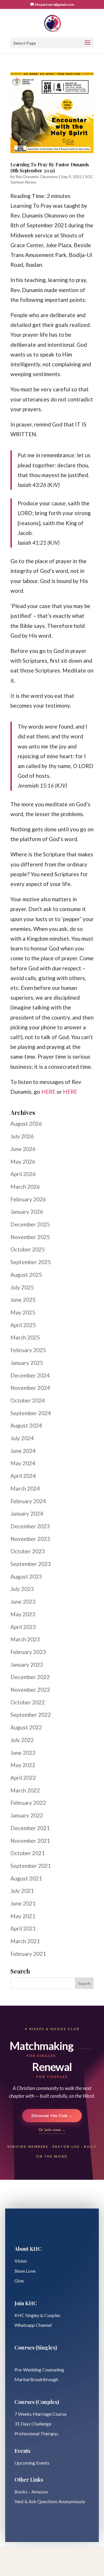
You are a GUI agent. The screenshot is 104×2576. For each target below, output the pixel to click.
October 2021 (28, 1853)
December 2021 (30, 1828)
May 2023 (23, 1614)
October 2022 (28, 1702)
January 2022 (27, 1815)
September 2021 (31, 1866)
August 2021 (26, 1878)
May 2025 (23, 1312)
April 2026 (23, 1174)
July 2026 (22, 1136)
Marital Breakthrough (36, 2379)
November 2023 (30, 1539)
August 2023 (26, 1576)
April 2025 (23, 1325)
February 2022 (28, 1803)
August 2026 (26, 1124)
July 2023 (22, 1589)
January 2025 (27, 1363)
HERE (48, 1092)
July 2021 (22, 1891)
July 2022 (22, 1740)
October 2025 (28, 1249)
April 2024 (23, 1476)
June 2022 (23, 1753)
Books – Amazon (31, 2492)
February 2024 (28, 1501)
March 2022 (25, 1790)
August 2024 (26, 1425)
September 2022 (31, 1715)
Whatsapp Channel (33, 2325)
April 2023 (23, 1627)
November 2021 (30, 1841)
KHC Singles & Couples (37, 2315)
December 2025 (30, 1224)
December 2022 (30, 1677)
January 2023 (27, 1665)
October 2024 (28, 1400)
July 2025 (22, 1287)
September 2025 (31, 1262)
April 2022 (23, 1778)
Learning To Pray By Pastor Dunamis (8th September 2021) (50, 167)
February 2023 (28, 1652)
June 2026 (23, 1149)
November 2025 (30, 1237)
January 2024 (27, 1513)
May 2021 (23, 1916)
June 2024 (23, 1451)
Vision (21, 2261)
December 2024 (30, 1375)
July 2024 (22, 1438)
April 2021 (23, 1928)
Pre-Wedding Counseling (39, 2370)
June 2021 (23, 1903)
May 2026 (23, 1162)
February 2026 (28, 1199)
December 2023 (30, 1526)
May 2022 (23, 1765)
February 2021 (28, 1954)
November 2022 (30, 1690)
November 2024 (30, 1388)
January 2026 (27, 1212)
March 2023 (25, 1639)
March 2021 (25, 1941)
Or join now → (52, 2130)
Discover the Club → (52, 2115)
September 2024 (31, 1413)
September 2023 (31, 1564)
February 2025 (28, 1350)
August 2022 (26, 1727)
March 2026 (25, 1187)
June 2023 (23, 1602)
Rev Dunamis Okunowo (37, 177)
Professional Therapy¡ (36, 2433)
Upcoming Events (32, 2463)
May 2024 (23, 1463)
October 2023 (28, 1551)
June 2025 (23, 1300)
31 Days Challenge (33, 2424)
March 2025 (25, 1337)
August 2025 (26, 1275)
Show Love (25, 2271)
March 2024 (25, 1488)
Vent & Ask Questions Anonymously (50, 2501)
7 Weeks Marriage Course (40, 2414)
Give (19, 2281)
